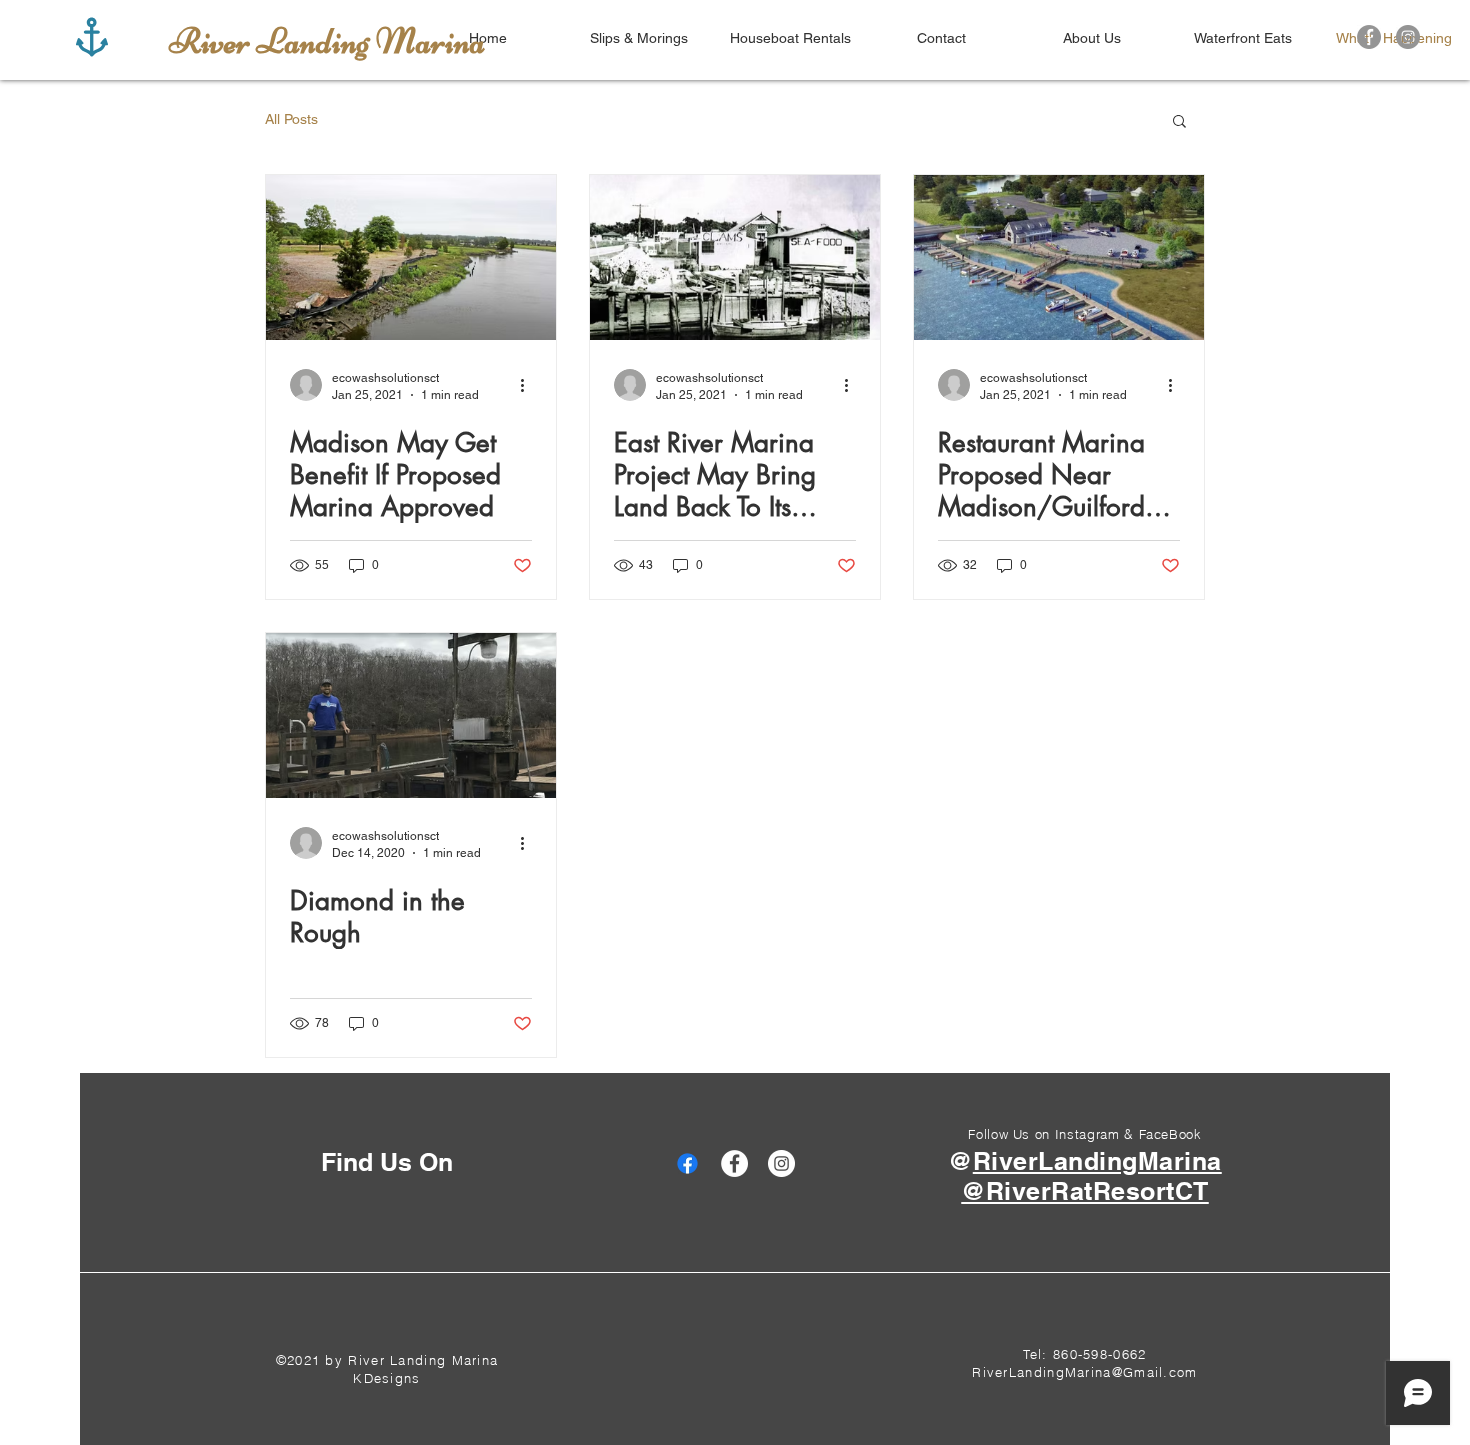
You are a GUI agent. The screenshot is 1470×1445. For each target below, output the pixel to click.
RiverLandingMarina (1097, 1161)
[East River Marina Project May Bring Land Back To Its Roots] (735, 257)
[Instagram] (1408, 37)
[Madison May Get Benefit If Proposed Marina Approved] (411, 257)
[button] (1179, 122)
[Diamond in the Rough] (411, 715)
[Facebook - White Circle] (734, 1163)
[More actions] (529, 385)
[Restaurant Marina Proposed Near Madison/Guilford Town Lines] (1059, 257)
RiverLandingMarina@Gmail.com (1084, 1372)
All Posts (291, 119)
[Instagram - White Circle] (781, 1163)
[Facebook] (1369, 37)
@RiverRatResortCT (1085, 1191)
